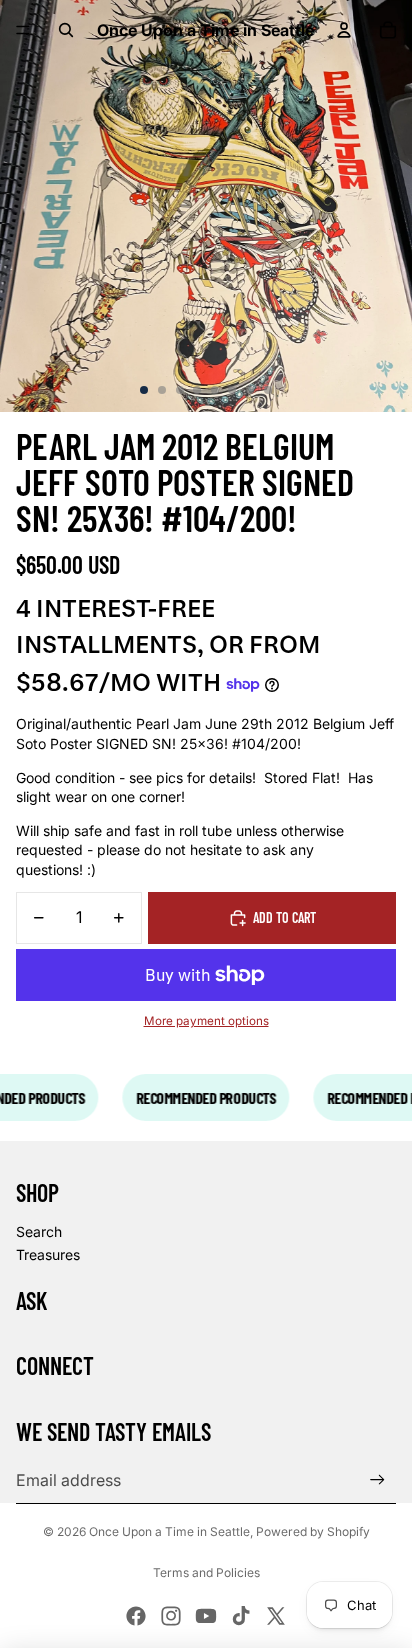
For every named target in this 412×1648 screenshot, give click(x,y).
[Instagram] (171, 1616)
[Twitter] (276, 1616)
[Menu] (23, 30)
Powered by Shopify (313, 1531)
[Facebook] (136, 1616)
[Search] (66, 30)
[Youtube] (206, 1616)
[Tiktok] (241, 1616)
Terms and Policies (206, 1572)
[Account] (344, 30)
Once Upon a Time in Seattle (169, 1531)
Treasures (48, 1254)
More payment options (206, 1021)
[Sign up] (377, 1480)
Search (39, 1231)
